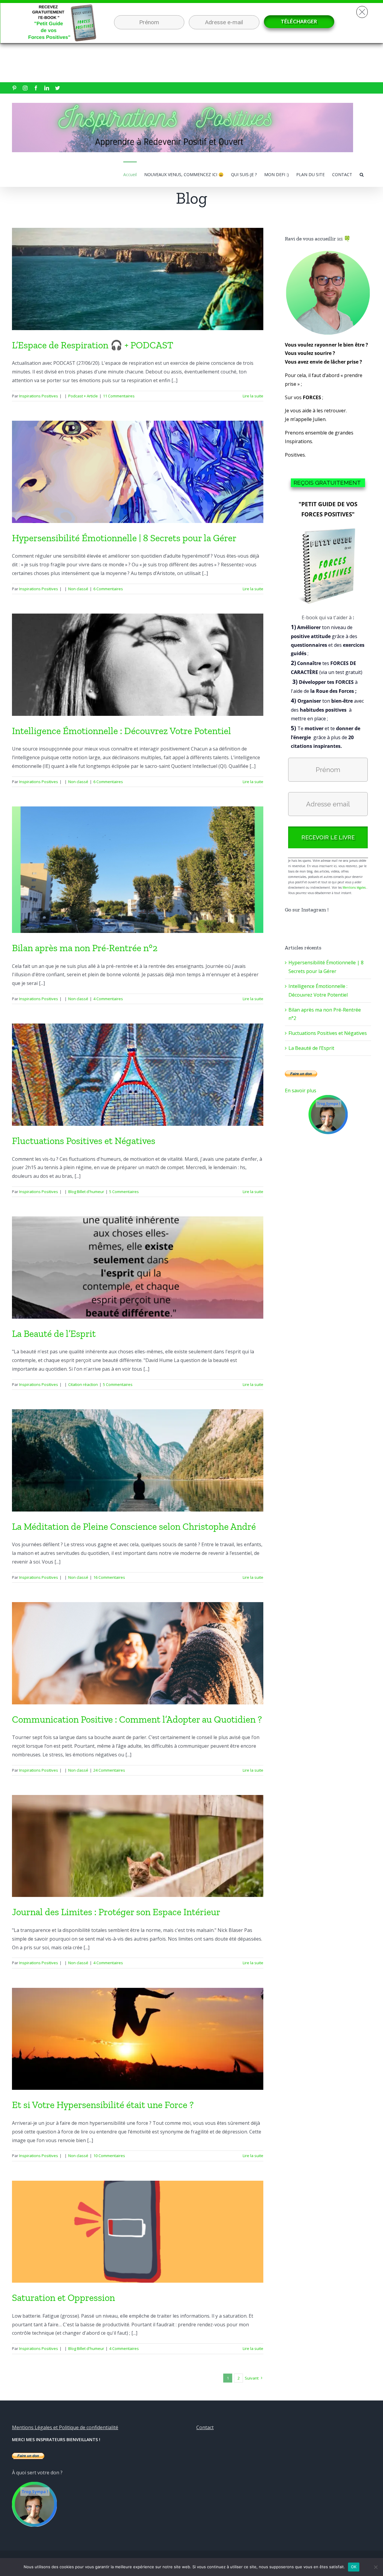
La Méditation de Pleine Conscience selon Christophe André (135, 1526)
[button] (362, 174)
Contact (205, 2427)
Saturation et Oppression (63, 2298)
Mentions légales (354, 887)
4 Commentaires (108, 999)
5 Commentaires (124, 1192)
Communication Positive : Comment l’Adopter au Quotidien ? (137, 1719)
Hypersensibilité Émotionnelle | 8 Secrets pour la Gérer (125, 538)
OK (354, 2567)
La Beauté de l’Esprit (54, 1334)
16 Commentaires (109, 1577)
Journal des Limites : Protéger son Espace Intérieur (116, 1912)
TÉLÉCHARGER (299, 21)
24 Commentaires (109, 1770)
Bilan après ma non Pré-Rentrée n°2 (85, 948)
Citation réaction (83, 1384)
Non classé (78, 589)
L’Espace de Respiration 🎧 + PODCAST (93, 345)
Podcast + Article (83, 396)
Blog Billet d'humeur (86, 1192)
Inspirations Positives (39, 396)
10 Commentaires (109, 2156)
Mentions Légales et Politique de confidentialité (65, 2427)
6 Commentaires (108, 589)
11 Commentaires (119, 396)
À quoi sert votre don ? (37, 2473)
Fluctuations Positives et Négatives (84, 1141)
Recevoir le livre (328, 837)
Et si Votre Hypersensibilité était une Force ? (103, 2105)
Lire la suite (253, 396)
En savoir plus (301, 1091)
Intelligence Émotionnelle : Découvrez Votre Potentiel (121, 731)
